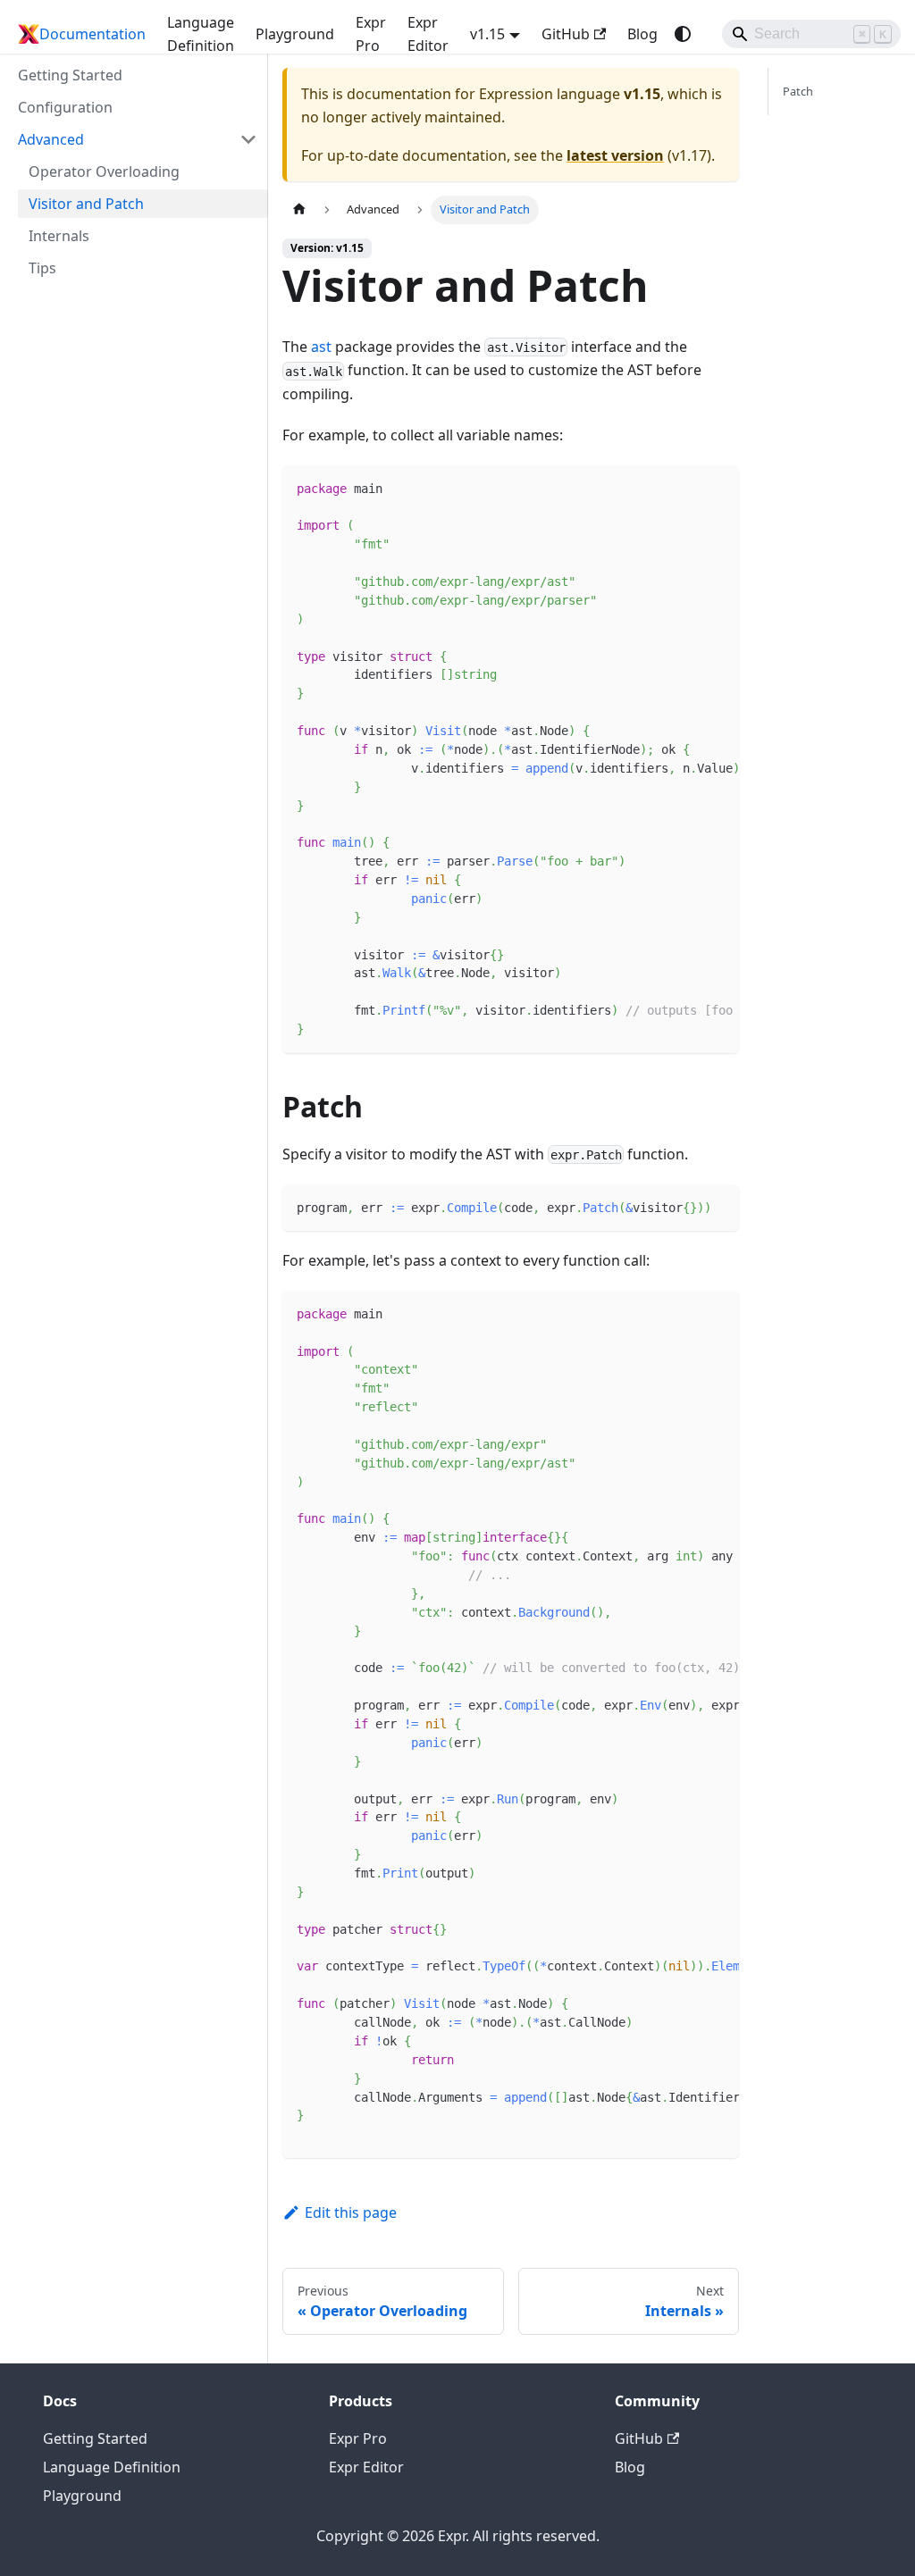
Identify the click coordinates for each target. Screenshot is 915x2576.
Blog (642, 34)
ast (321, 347)
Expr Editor (428, 34)
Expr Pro (371, 34)
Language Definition (201, 34)
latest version (615, 155)
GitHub (566, 34)
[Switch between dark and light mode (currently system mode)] (683, 34)
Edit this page (351, 2212)
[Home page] (299, 209)
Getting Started (95, 2438)
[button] (138, 139)
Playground (295, 34)
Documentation (92, 34)
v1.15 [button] (487, 34)
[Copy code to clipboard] (717, 488)
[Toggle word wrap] (684, 488)
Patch (798, 91)
